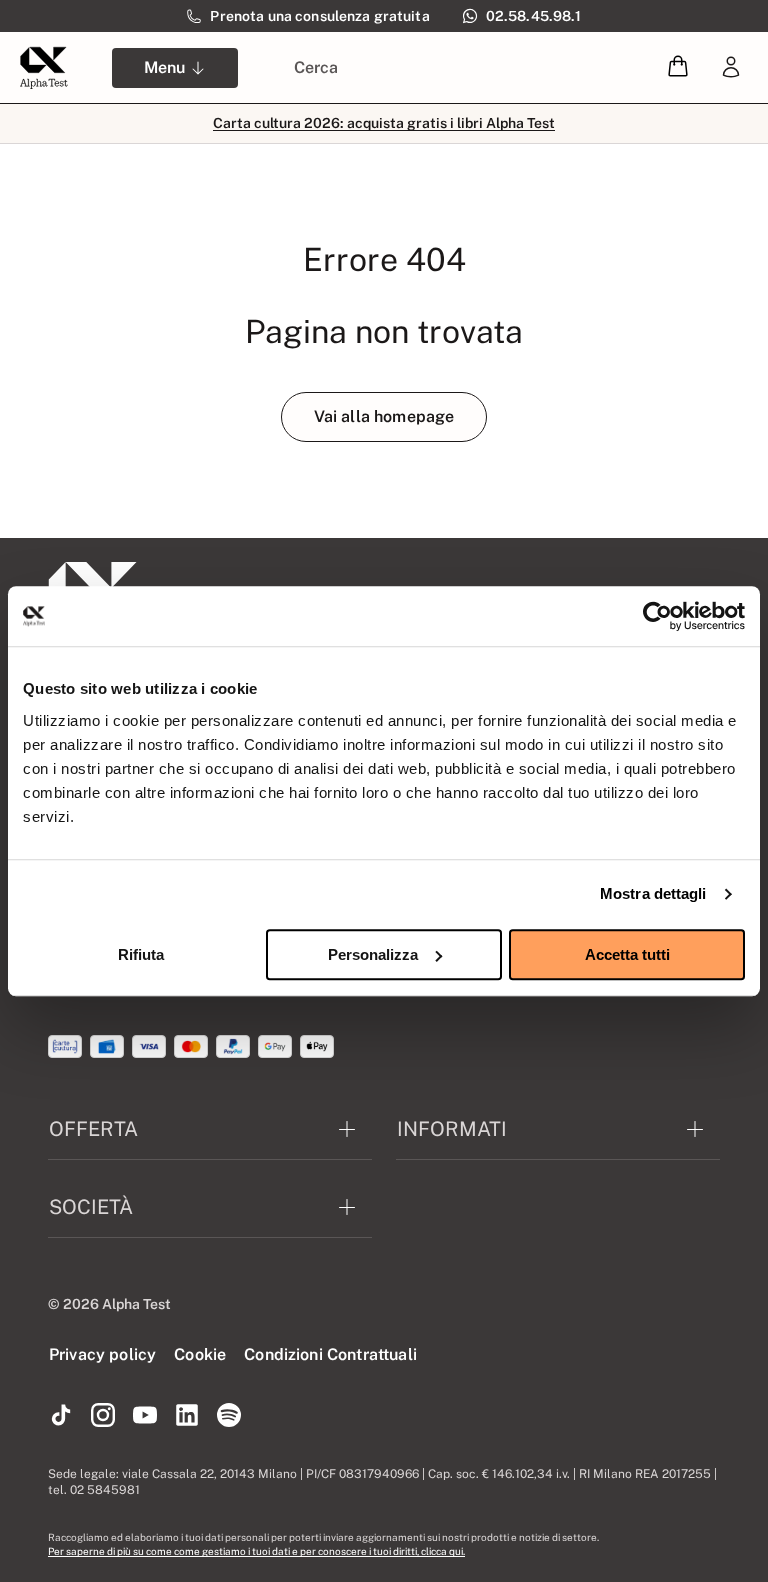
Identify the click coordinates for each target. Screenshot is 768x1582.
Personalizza (373, 954)
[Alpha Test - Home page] (44, 68)
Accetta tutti (627, 954)
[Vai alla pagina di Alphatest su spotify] (229, 1416)
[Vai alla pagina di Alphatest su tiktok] (61, 1416)
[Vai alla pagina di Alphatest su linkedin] (187, 1416)
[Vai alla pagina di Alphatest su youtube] (145, 1416)
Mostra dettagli (653, 893)
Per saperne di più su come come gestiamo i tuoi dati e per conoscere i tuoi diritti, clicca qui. (256, 1551)
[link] (731, 68)
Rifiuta (141, 954)
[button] (678, 67)
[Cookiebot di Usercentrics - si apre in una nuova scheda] (657, 616)
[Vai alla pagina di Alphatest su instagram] (103, 1416)
